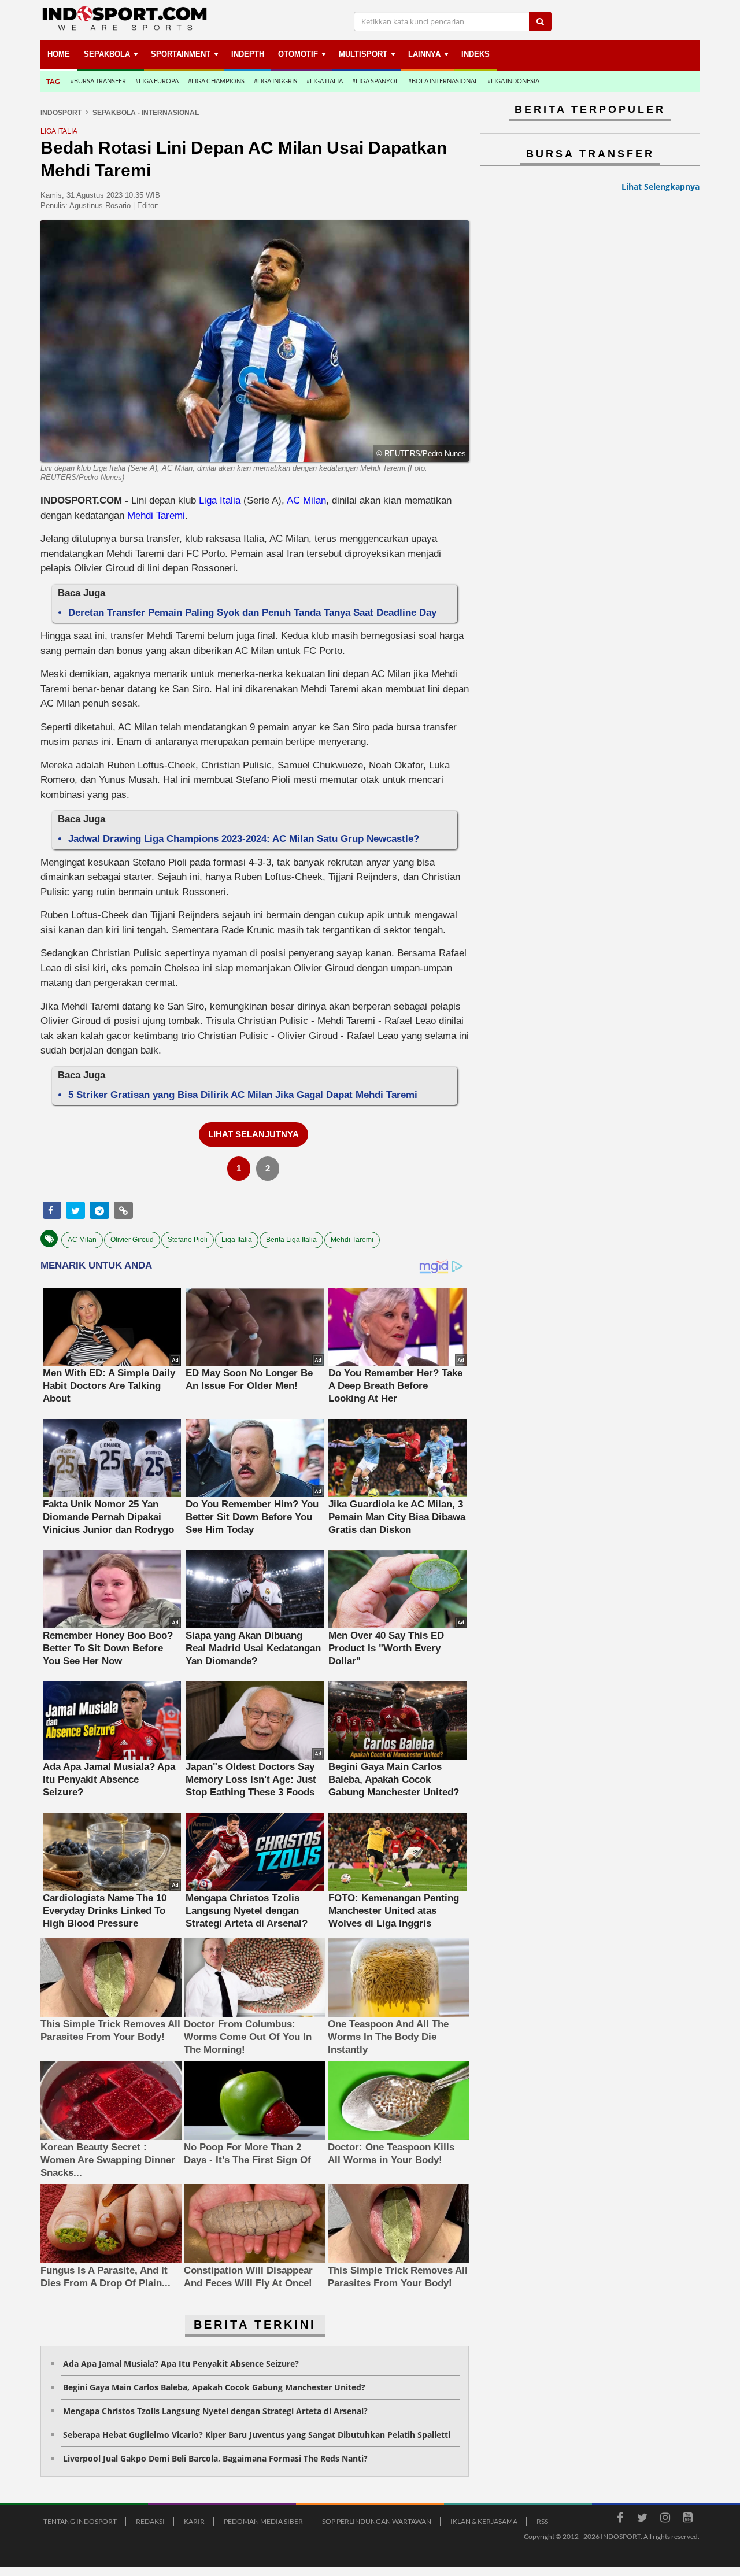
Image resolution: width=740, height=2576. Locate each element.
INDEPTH (248, 54)
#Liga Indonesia (513, 81)
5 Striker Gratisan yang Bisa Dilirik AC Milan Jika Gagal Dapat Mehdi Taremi (243, 1095)
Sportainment (181, 54)
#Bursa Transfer (98, 81)
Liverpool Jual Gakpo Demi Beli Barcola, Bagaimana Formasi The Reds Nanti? (215, 2458)
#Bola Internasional (443, 81)
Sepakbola (107, 54)
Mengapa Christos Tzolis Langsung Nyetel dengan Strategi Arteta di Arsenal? (215, 2411)
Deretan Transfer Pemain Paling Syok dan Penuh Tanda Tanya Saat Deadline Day (252, 613)
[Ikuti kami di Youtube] (687, 2519)
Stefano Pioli (188, 1240)
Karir (194, 2521)
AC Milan (306, 500)
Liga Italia (220, 500)
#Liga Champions (216, 81)
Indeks (476, 54)
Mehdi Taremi (156, 515)
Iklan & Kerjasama (484, 2521)
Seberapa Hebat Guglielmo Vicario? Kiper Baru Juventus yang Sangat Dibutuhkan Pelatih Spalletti (257, 2435)
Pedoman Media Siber (263, 2521)
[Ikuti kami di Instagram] (665, 2519)
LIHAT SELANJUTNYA (254, 1134)
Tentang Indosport (80, 2521)
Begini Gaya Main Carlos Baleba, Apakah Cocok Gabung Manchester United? (214, 2387)
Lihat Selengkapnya (661, 186)
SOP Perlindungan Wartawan (377, 2521)
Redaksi (150, 2521)
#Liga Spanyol (375, 81)
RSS (542, 2521)
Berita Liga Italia (291, 1240)
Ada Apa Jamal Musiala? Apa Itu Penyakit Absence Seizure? (181, 2364)
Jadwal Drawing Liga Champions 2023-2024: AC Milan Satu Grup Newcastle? (244, 839)
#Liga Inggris (275, 81)
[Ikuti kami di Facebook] (620, 2519)
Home (59, 54)
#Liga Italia (325, 81)
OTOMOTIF (298, 54)
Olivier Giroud (132, 1240)
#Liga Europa (157, 81)
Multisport (363, 54)
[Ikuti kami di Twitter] (642, 2519)
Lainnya (424, 54)
